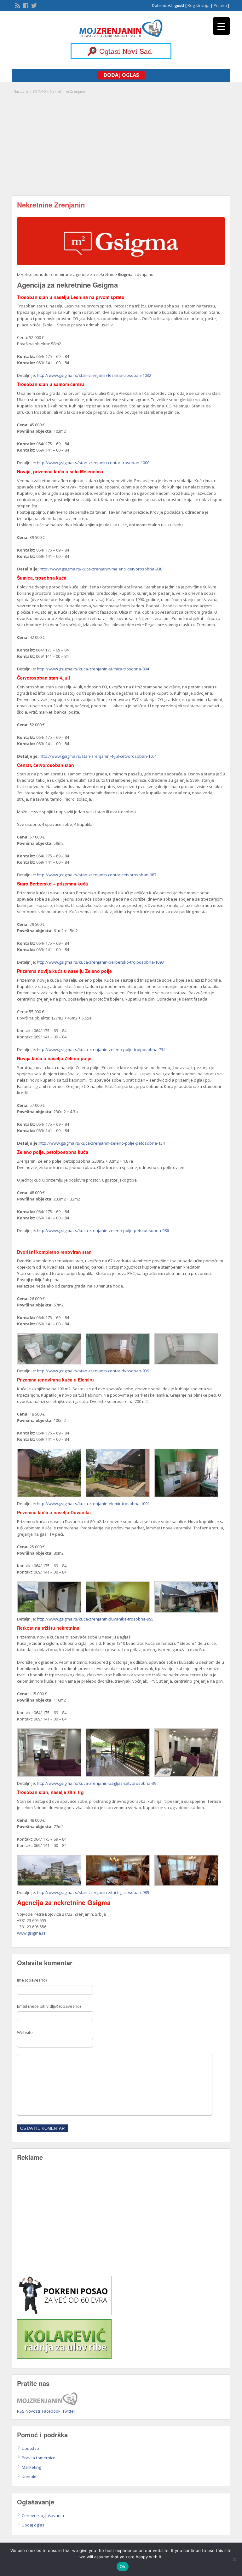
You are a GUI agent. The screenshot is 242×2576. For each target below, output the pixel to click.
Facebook (51, 2411)
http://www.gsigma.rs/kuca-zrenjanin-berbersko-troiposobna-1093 (100, 962)
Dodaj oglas (33, 2525)
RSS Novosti (29, 2411)
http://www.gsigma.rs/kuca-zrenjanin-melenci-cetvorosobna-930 (101, 569)
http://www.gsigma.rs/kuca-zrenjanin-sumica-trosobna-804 (93, 669)
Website (25, 2032)
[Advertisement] (121, 142)
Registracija (199, 5)
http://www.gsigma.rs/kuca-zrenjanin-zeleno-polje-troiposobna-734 (101, 1049)
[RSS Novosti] (17, 5)
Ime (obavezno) (32, 1980)
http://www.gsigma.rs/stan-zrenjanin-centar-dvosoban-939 (93, 1371)
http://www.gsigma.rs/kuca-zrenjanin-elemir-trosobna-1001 (93, 1504)
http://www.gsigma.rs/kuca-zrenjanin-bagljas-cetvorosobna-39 (97, 1783)
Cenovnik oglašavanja (43, 2515)
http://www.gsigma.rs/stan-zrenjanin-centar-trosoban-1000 (93, 463)
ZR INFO (39, 91)
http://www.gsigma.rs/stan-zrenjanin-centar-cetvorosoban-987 (97, 875)
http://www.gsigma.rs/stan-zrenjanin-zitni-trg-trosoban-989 (93, 1892)
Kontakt (29, 2477)
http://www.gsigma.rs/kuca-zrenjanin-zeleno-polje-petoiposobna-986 (103, 1230)
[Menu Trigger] (221, 26)
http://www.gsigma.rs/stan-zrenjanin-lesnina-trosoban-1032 (94, 375)
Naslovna (21, 91)
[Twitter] (33, 5)
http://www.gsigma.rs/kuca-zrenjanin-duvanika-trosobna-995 (95, 1619)
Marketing (31, 2467)
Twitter (69, 2411)
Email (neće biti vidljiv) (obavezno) (49, 2006)
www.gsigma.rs (31, 1933)
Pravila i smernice (39, 2458)
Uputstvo (30, 2448)
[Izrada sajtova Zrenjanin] (64, 2314)
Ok (123, 2567)
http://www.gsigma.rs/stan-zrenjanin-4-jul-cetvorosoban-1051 (98, 756)
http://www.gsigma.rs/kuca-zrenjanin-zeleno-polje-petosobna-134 (102, 1143)
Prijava (220, 5)
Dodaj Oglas (121, 75)
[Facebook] (25, 5)
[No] (234, 2559)
